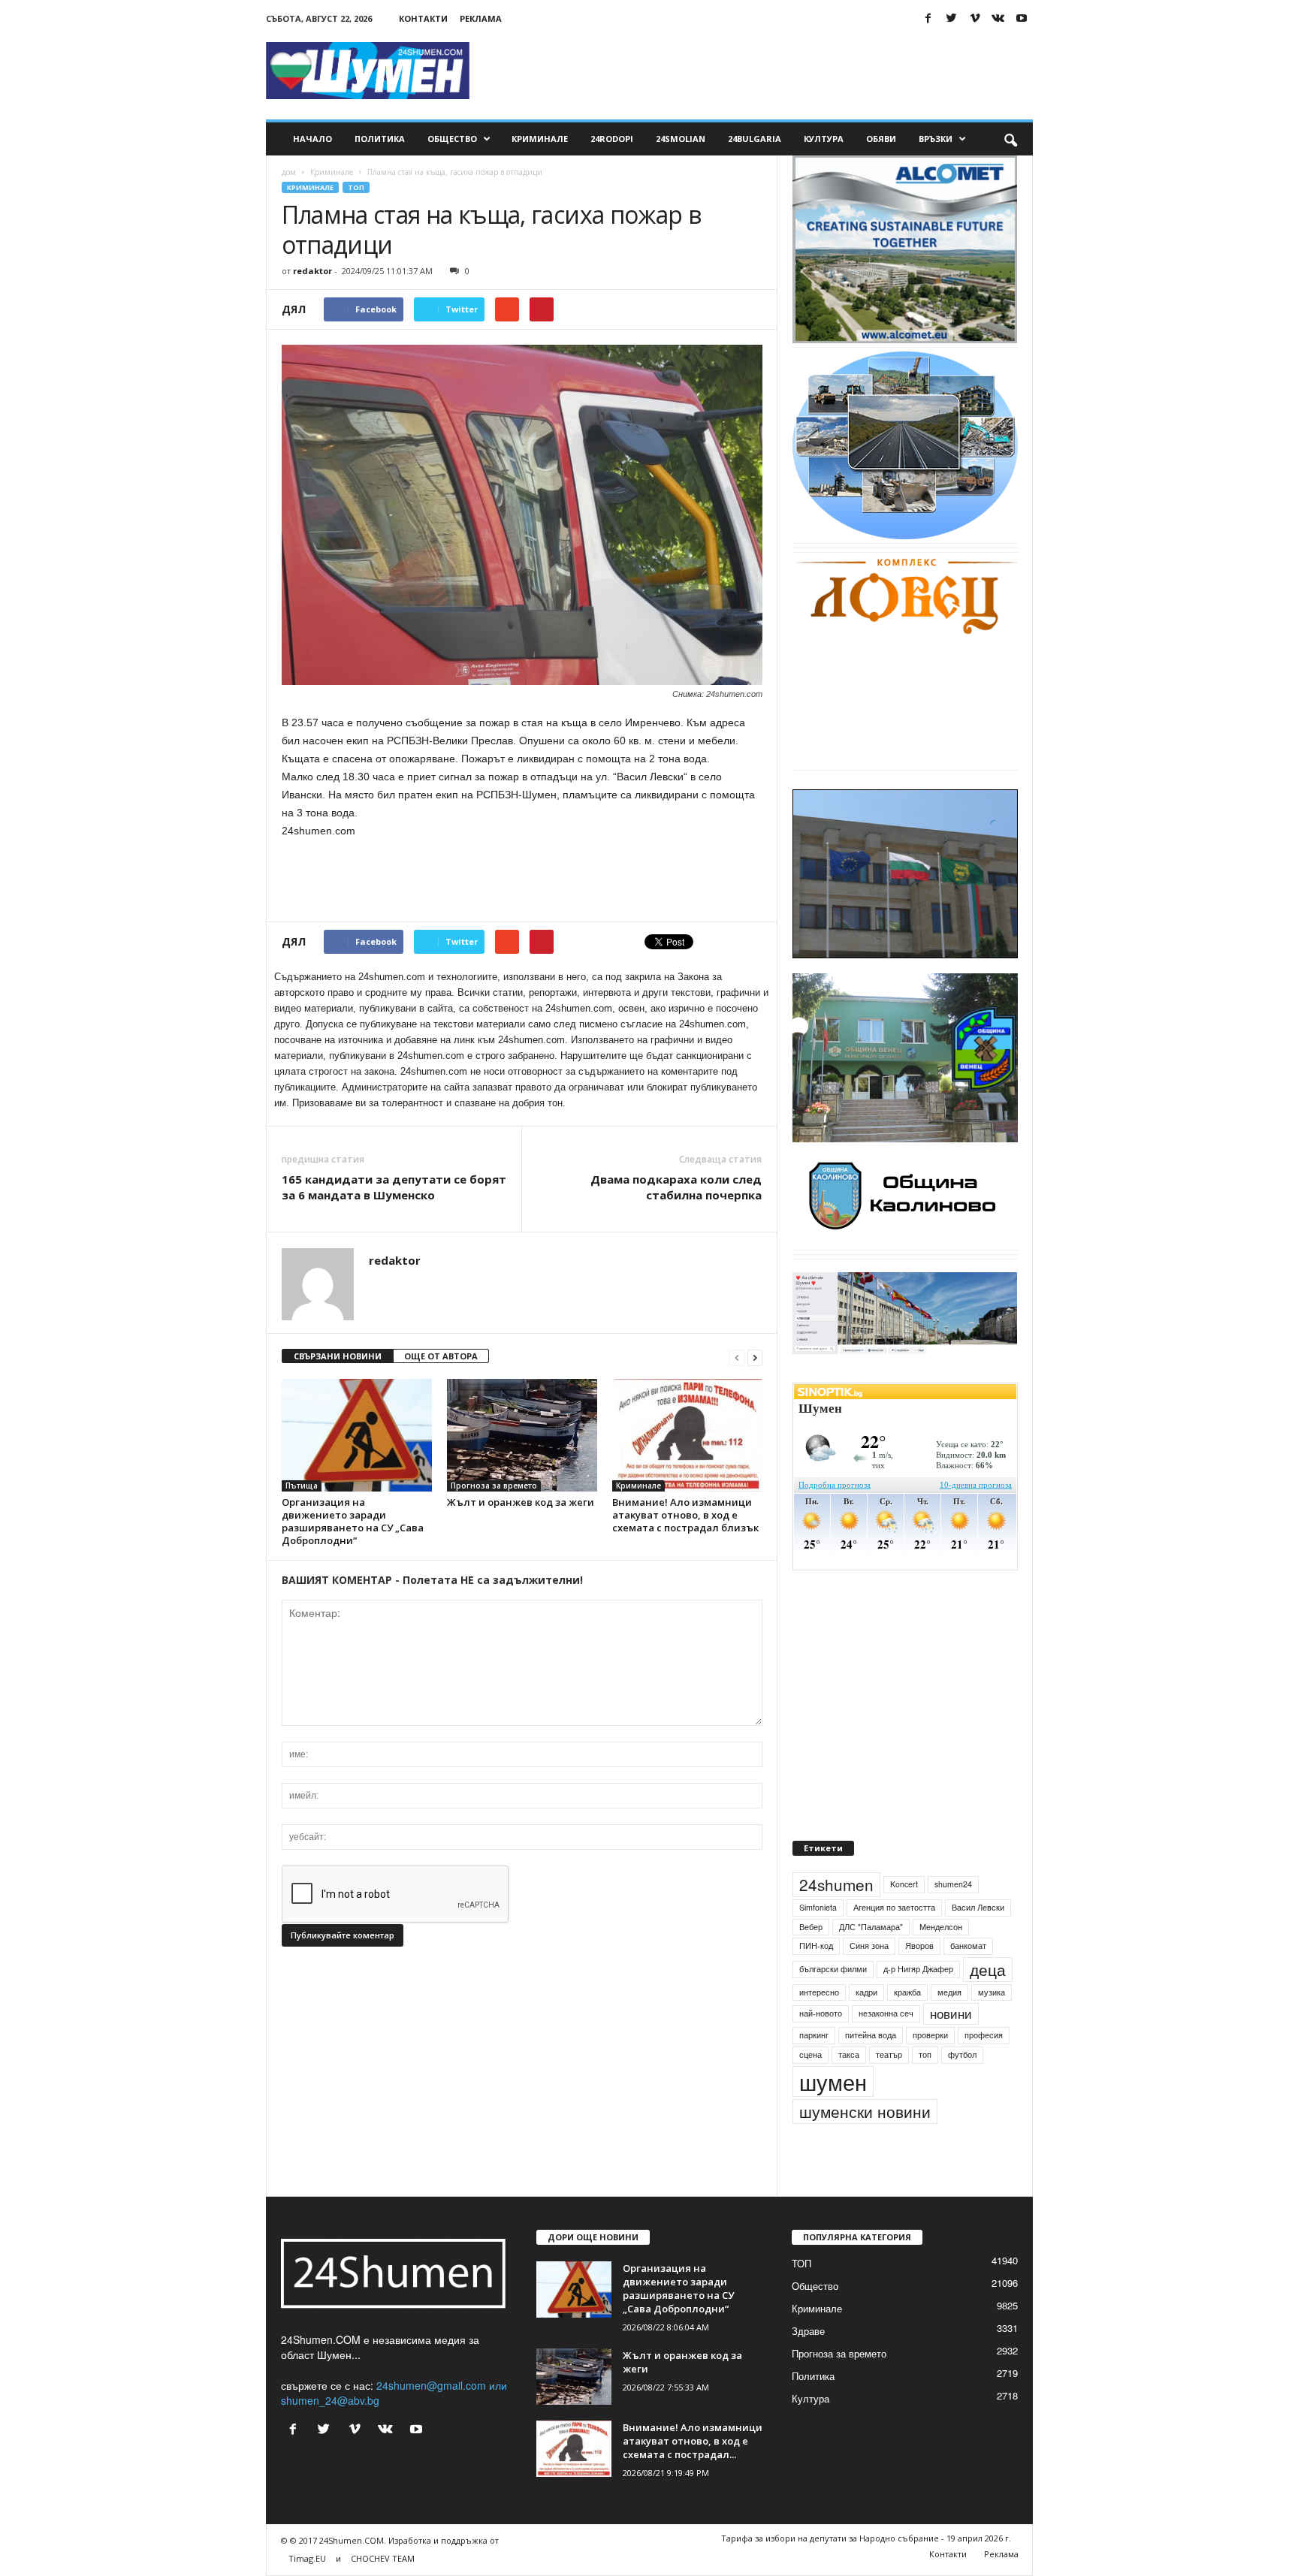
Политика (380, 139)
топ (925, 2089)
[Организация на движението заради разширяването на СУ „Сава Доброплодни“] (357, 1435)
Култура (824, 139)
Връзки (936, 139)
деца (988, 2004)
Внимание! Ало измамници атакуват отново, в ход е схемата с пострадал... (693, 2475)
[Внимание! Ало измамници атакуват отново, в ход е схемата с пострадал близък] (687, 1435)
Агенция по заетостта (894, 1942)
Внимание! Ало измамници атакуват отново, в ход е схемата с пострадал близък (685, 1515)
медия (949, 2027)
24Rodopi (612, 139)
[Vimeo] (975, 18)
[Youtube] (1022, 18)
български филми (833, 2003)
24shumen (836, 1919)
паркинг (814, 2069)
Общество (452, 139)
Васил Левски (978, 1942)
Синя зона (869, 1980)
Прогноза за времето (494, 1486)
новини (951, 2049)
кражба (907, 2027)
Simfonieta (818, 1942)
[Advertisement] (759, 71)
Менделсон (941, 1961)
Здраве (808, 2365)
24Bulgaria (755, 139)
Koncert (904, 1918)
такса (849, 2089)
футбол (962, 2089)
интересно (819, 2027)
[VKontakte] (998, 18)
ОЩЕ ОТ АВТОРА (441, 1356)
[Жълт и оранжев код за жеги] (522, 1435)
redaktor (312, 271)
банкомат (968, 1980)
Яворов (919, 1980)
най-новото (821, 2048)
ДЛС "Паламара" (871, 1961)
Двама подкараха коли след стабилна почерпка (676, 1187)
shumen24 (953, 1918)
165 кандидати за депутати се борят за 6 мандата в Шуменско (394, 1187)
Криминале (540, 139)
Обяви (881, 139)
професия (984, 2069)
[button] (1010, 139)
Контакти (423, 18)
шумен (833, 2116)
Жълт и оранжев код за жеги (521, 1502)
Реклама (481, 18)
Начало (312, 139)
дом (289, 172)
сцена (810, 2089)
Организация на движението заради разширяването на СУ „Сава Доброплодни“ (353, 1521)
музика (992, 2027)
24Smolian (681, 139)
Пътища (302, 1486)
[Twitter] (952, 18)
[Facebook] (928, 18)
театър (889, 2089)
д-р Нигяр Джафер (918, 2003)
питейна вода (871, 2069)
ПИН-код (816, 1980)
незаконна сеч (886, 2048)
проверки (930, 2069)
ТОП (356, 187)
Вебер (811, 1961)
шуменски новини (865, 2146)
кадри (866, 2027)
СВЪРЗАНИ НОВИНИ (338, 1356)
